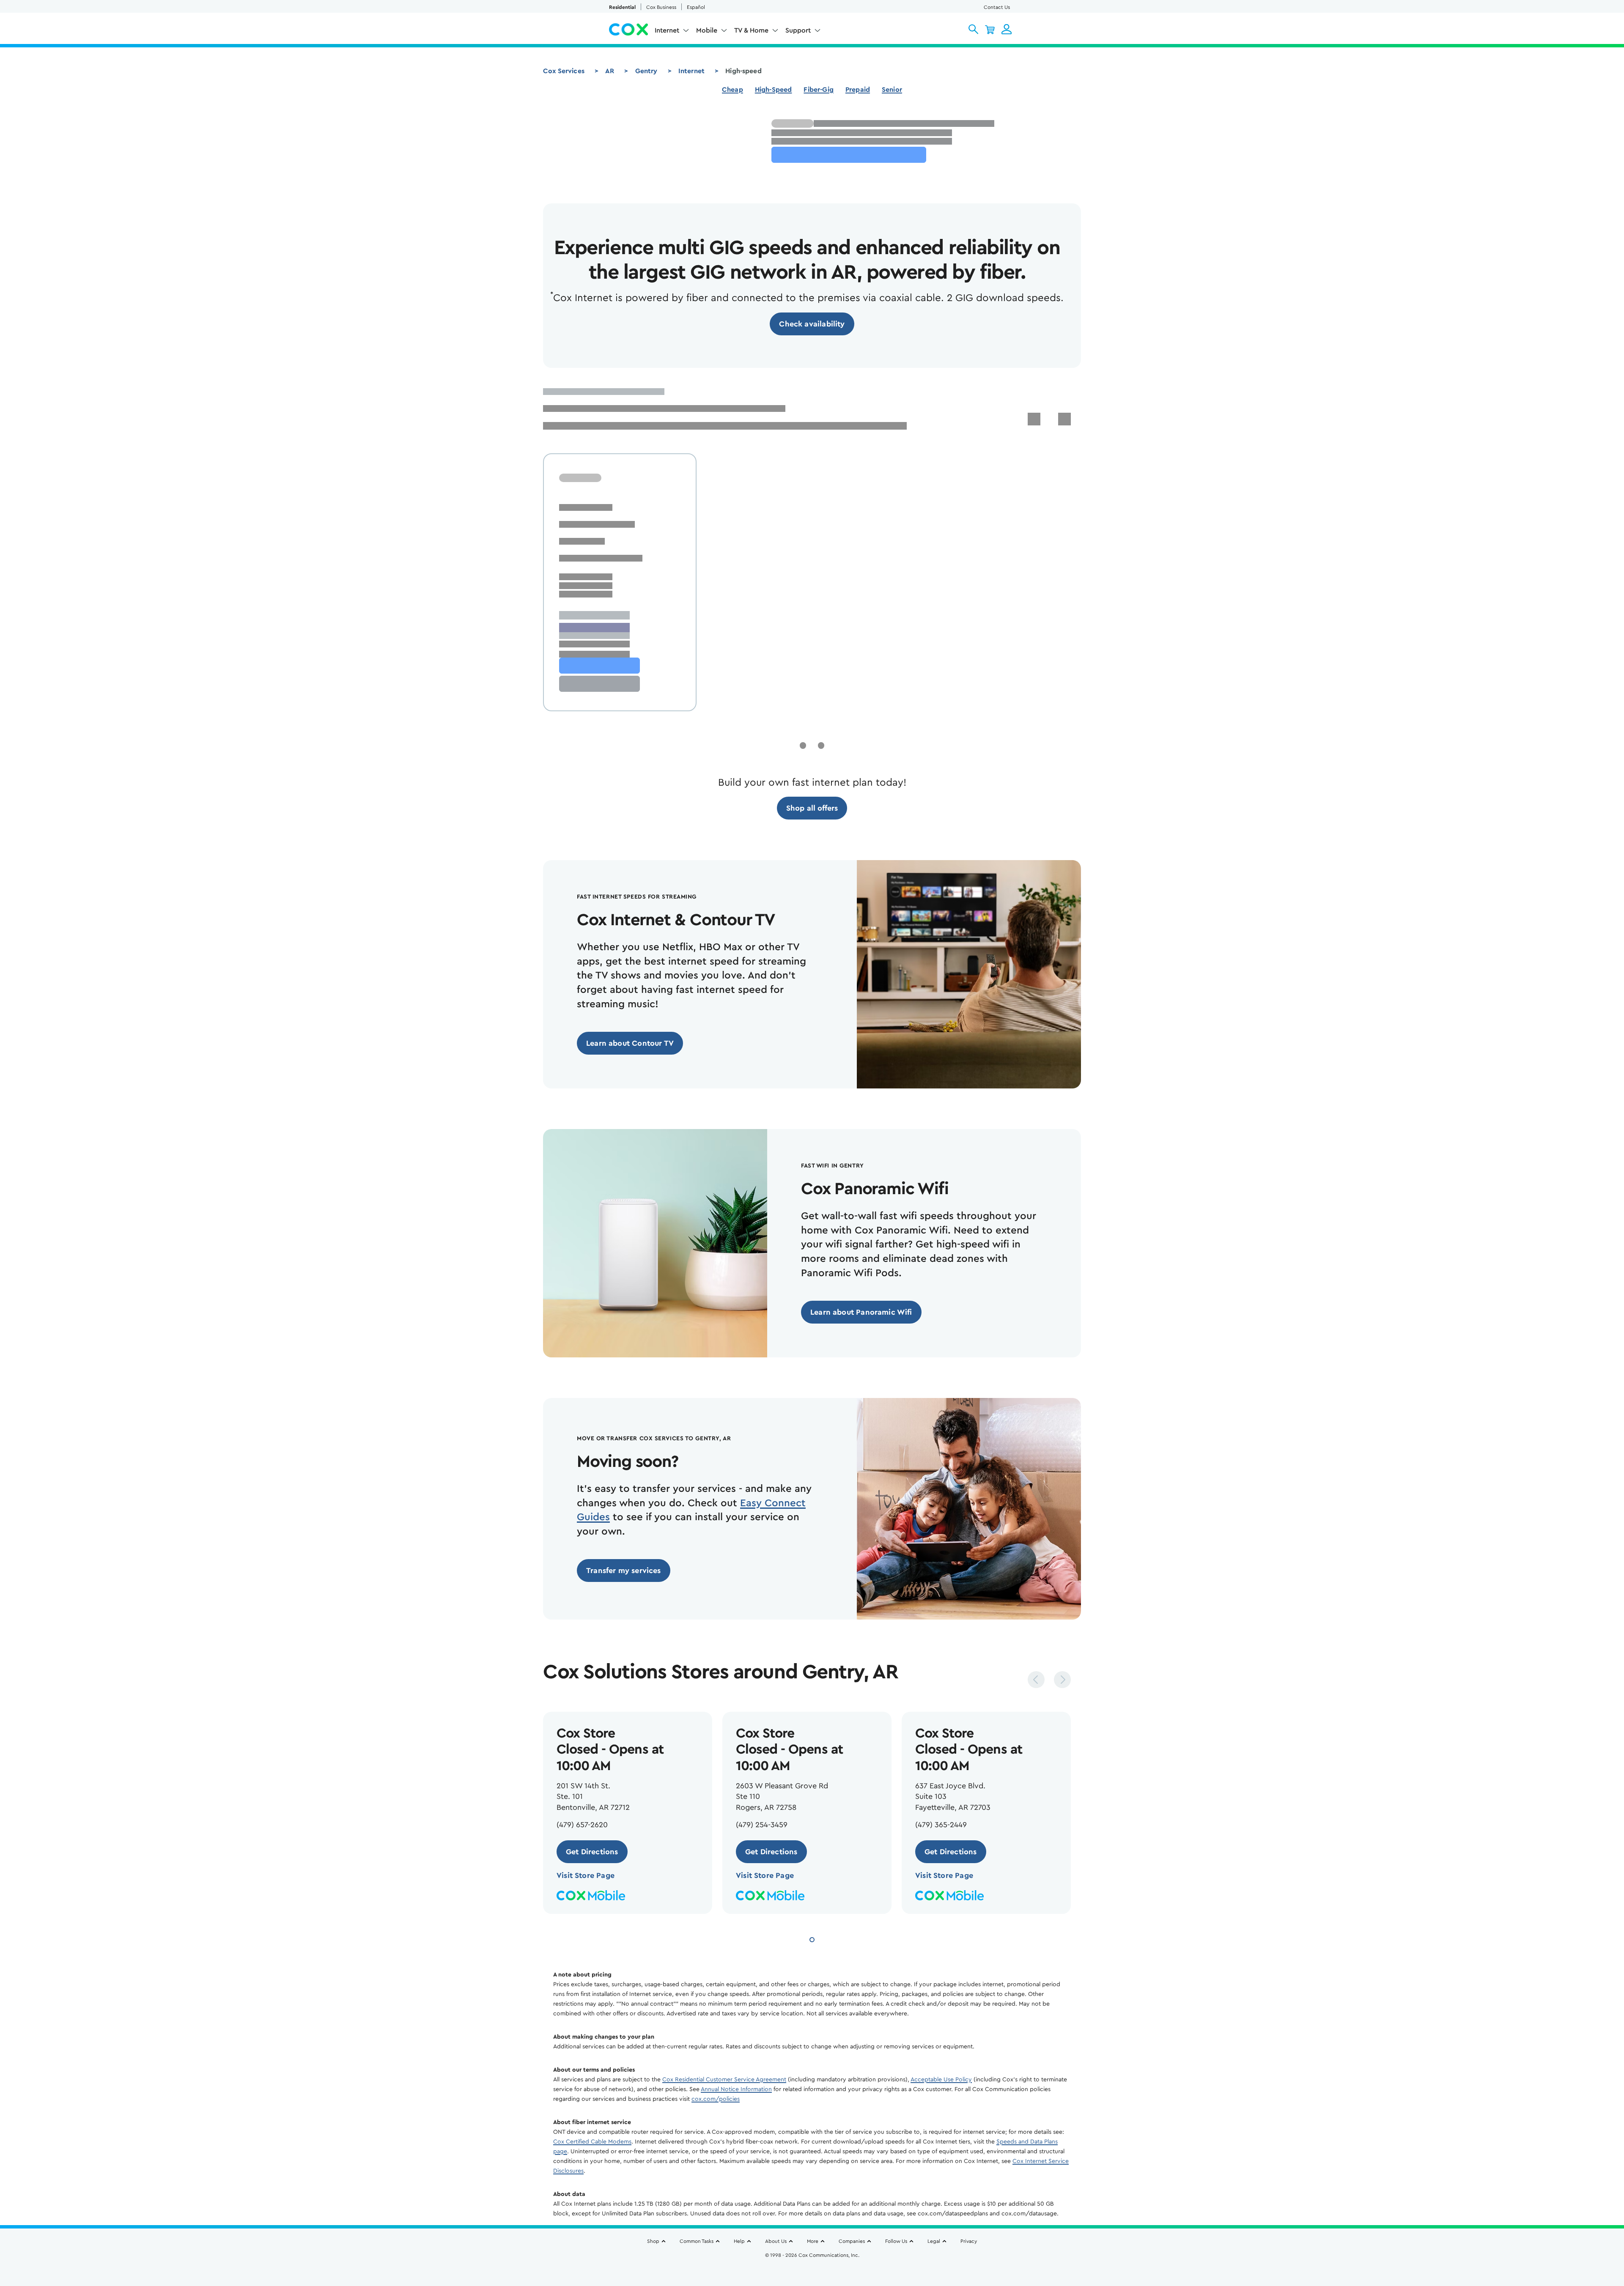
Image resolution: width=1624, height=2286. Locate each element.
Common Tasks (697, 2241)
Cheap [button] (732, 90)
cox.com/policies (716, 2099)
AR (610, 71)
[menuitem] (672, 32)
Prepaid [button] (858, 90)
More (813, 2241)
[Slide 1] (812, 1939)
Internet (691, 71)
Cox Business (661, 7)
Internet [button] (667, 30)
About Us (776, 2241)
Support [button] (798, 30)
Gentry (646, 71)
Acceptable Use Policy (941, 2080)
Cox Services (564, 71)
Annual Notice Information (736, 2089)
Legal (934, 2241)
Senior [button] (892, 90)
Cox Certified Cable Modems (592, 2142)
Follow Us (896, 2241)
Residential (622, 7)
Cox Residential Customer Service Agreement (724, 2080)
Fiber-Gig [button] (818, 90)
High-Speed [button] (774, 90)
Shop (653, 2241)
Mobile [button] (707, 30)
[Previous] (1036, 1680)
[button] (973, 29)
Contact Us (997, 7)
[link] (812, 324)
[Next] (1062, 1680)
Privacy (969, 2241)
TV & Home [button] (751, 30)
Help (739, 2241)
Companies (852, 2241)
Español (696, 7)
